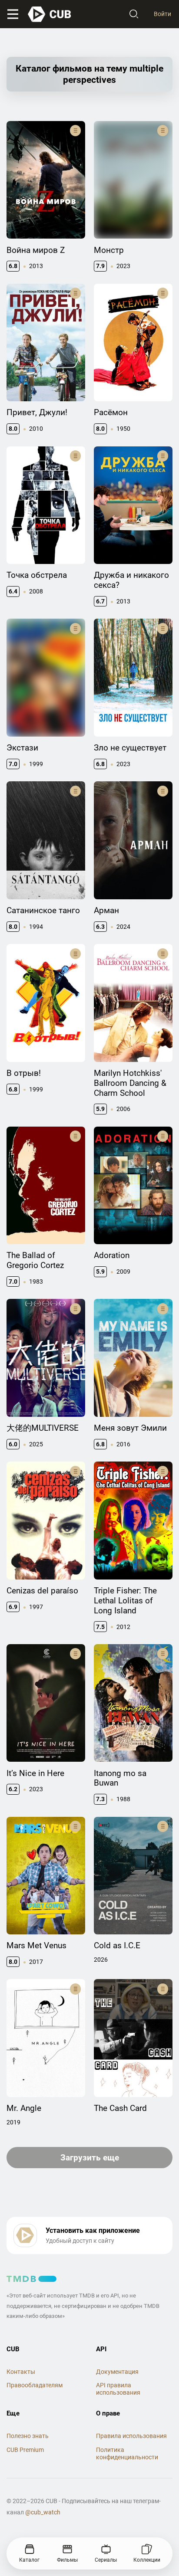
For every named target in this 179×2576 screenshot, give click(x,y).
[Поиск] (134, 14)
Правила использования (131, 2436)
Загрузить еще (90, 2158)
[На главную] (50, 14)
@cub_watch (43, 2512)
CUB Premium (25, 2450)
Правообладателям (35, 2385)
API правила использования (118, 2389)
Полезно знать (28, 2436)
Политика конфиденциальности (127, 2453)
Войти (162, 14)
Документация (117, 2372)
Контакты (21, 2372)
